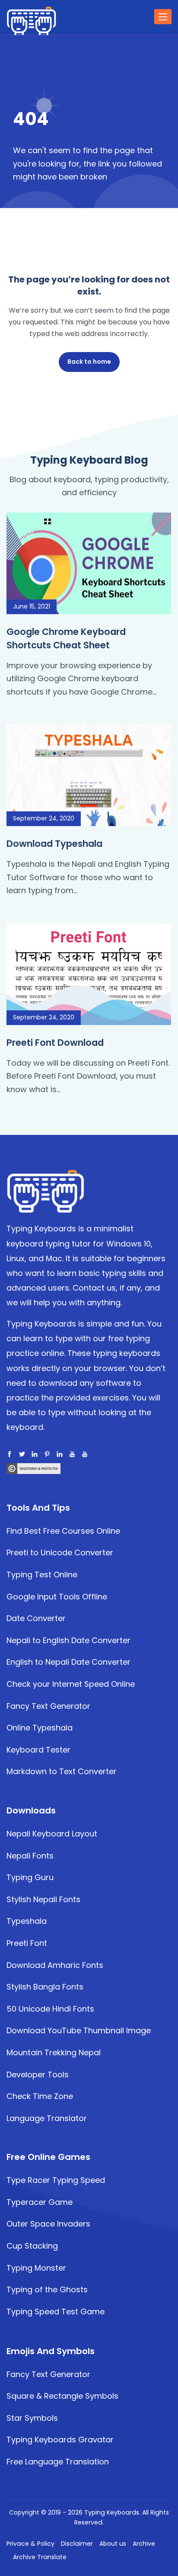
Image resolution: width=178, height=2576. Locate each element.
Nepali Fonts (30, 1856)
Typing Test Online (42, 1575)
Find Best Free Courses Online (63, 1531)
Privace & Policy (30, 2544)
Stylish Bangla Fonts (45, 1987)
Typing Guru (30, 1877)
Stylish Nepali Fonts (43, 1899)
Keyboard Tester (38, 1750)
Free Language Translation (58, 2462)
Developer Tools (38, 2075)
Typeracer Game (40, 2202)
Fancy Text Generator (48, 1706)
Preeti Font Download (55, 1043)
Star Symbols (32, 2418)
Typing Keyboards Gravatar (60, 2440)
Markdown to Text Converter (62, 1771)
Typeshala (27, 1921)
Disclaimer (77, 2544)
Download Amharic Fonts (55, 1965)
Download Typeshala (54, 844)
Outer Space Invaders (48, 2224)
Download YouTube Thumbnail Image (79, 2030)
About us (113, 2544)
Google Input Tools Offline (57, 1597)
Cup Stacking (32, 2246)
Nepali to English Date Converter (68, 1640)
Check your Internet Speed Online (71, 1684)
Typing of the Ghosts (47, 2289)
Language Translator (47, 2118)
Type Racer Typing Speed (56, 2180)
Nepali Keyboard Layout (52, 1834)
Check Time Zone (40, 2096)
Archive (144, 2544)
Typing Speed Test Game (56, 2312)
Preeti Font (27, 1943)
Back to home (89, 362)
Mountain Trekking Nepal (54, 2052)
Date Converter (36, 1618)
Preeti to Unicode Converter (60, 1552)
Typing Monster (36, 2268)
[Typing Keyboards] (45, 1190)
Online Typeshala (40, 1728)
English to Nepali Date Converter (68, 1662)
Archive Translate (40, 2557)
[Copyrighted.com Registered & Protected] (33, 1468)
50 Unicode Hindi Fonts (50, 2009)
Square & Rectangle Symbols (62, 2396)
